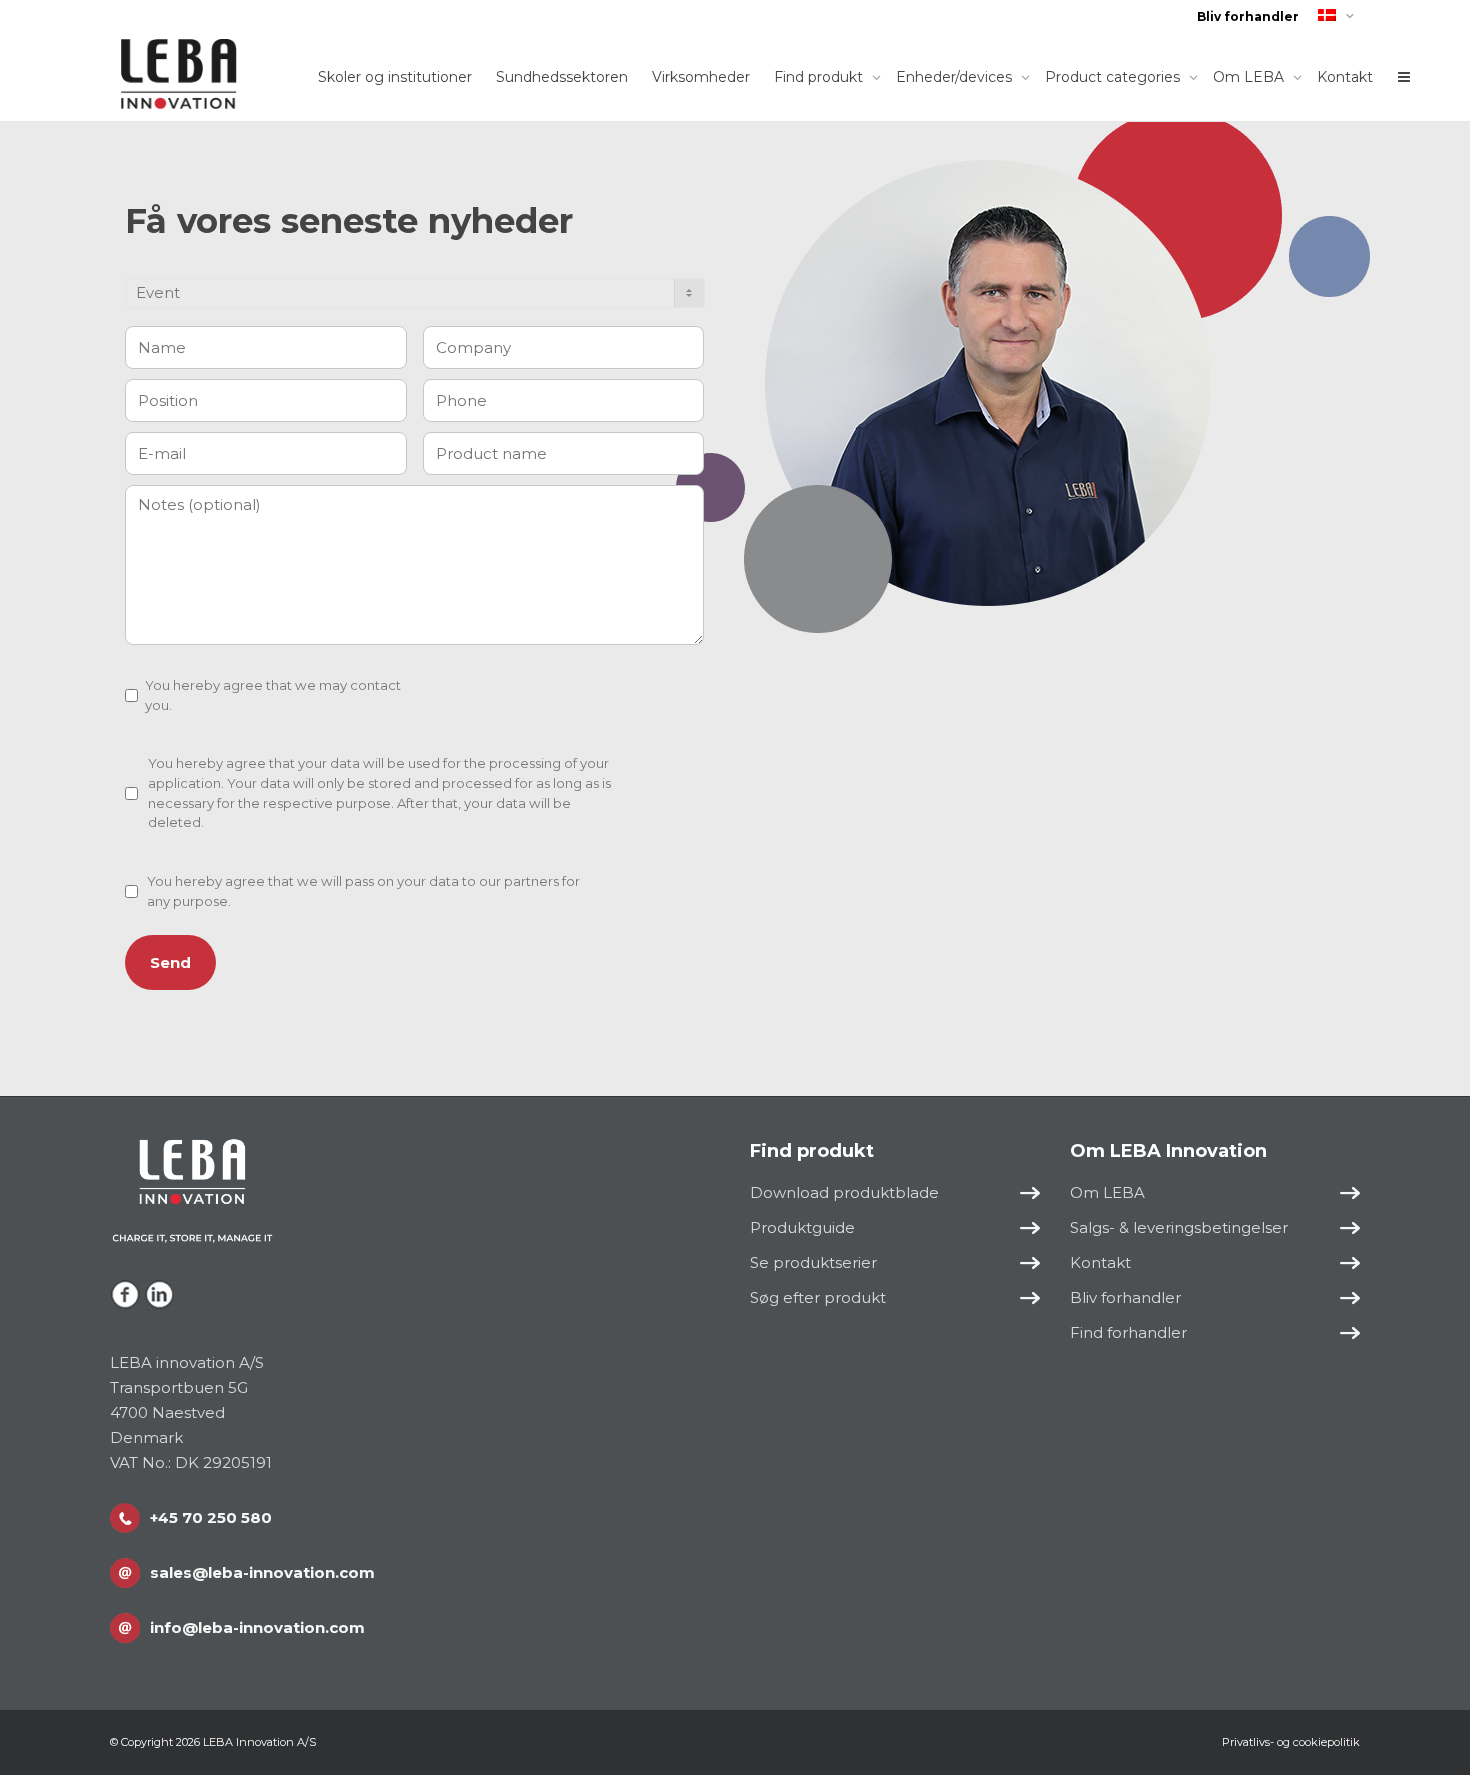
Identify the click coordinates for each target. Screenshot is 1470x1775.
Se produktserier (813, 1262)
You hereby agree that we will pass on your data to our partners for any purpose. (363, 891)
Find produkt (820, 77)
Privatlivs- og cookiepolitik (1291, 1742)
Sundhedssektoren (562, 77)
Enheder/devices (956, 77)
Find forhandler (1128, 1332)
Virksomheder (701, 77)
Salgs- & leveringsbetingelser (1179, 1227)
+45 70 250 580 (211, 1517)
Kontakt (1345, 77)
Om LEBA (1250, 77)
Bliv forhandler (1248, 16)
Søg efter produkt (818, 1297)
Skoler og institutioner (395, 77)
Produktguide (802, 1227)
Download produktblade (844, 1192)
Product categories (1114, 77)
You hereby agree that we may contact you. (273, 695)
